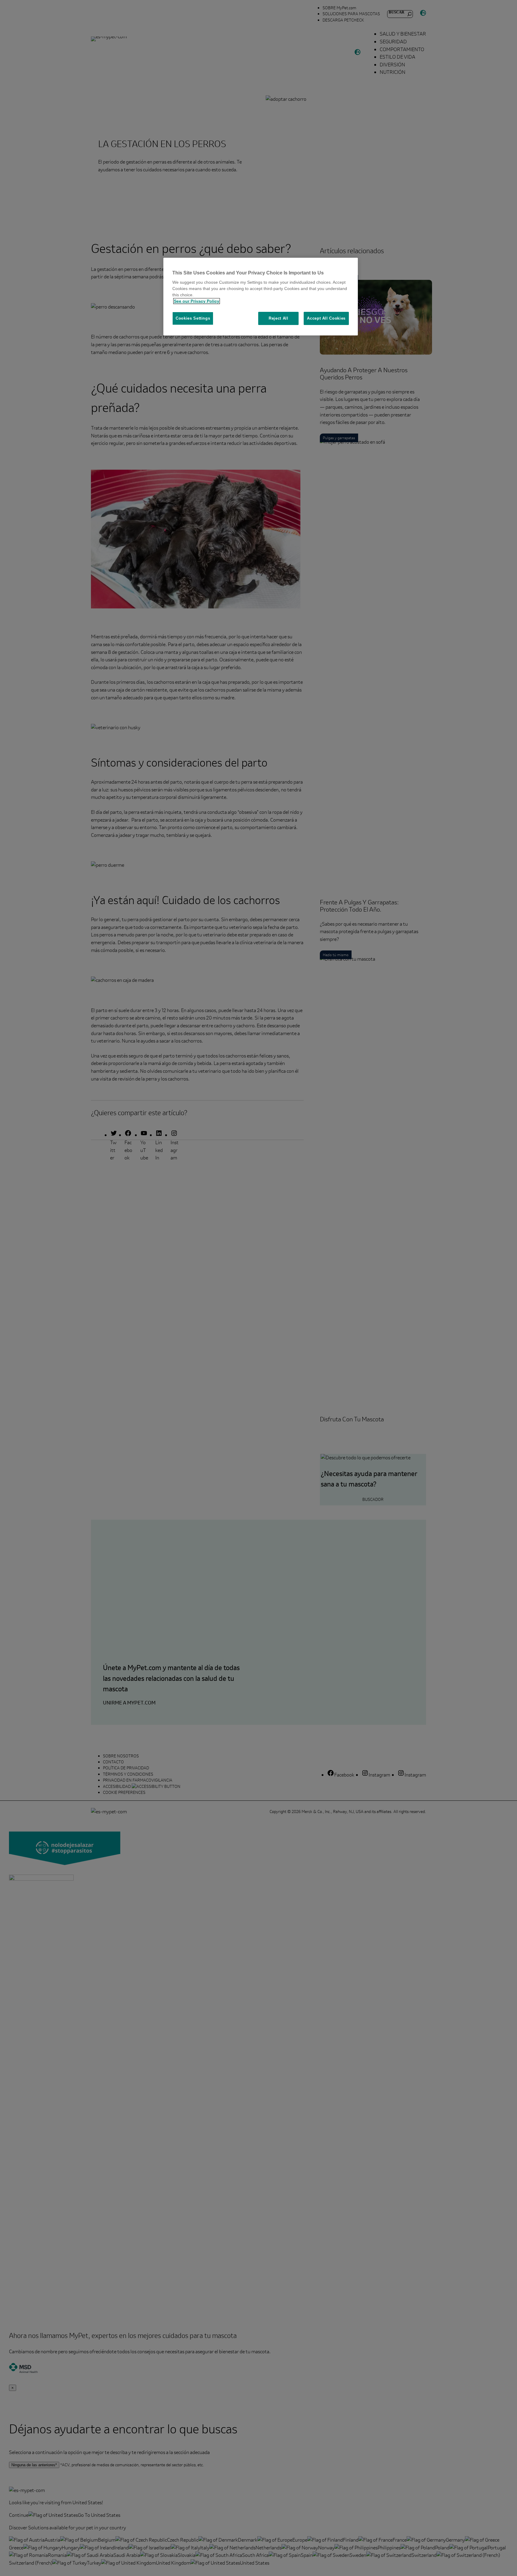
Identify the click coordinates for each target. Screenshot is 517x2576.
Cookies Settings (193, 318)
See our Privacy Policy (197, 301)
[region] (261, 297)
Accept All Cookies (326, 318)
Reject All (279, 318)
